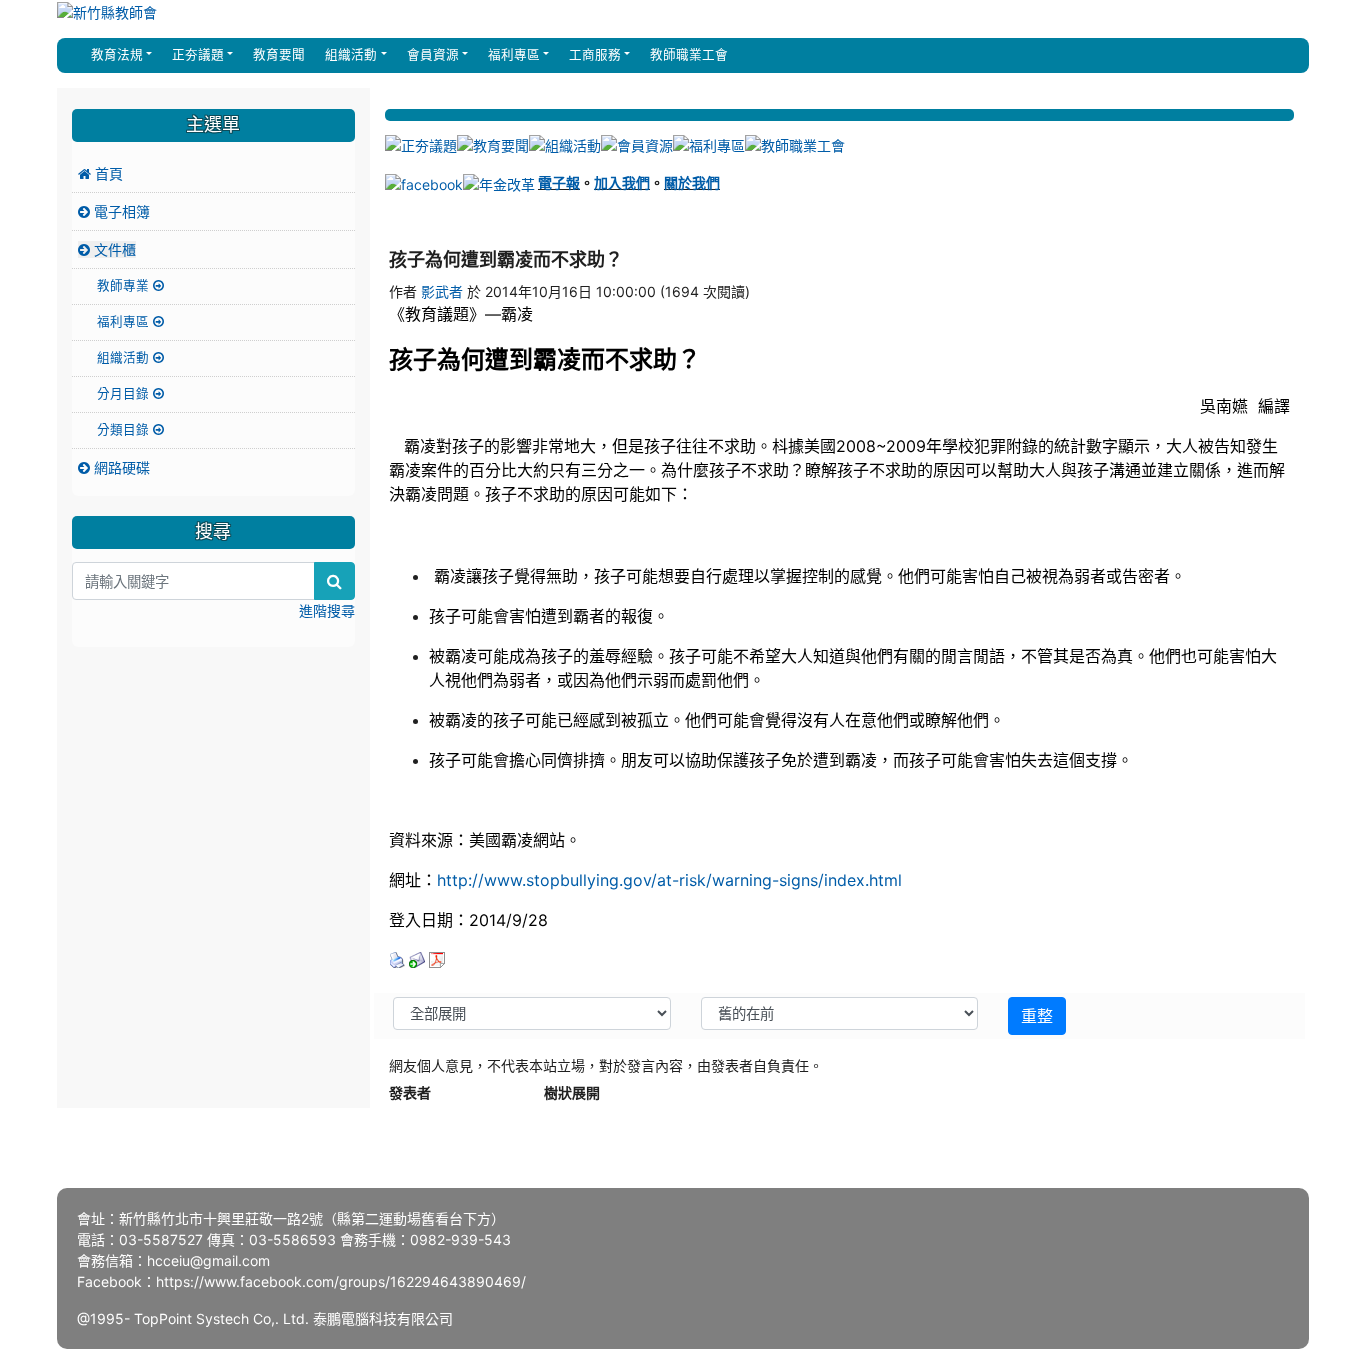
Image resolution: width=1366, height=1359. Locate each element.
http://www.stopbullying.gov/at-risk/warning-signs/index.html (669, 880)
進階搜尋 (327, 610)
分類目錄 (125, 429)
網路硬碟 (120, 467)
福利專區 (125, 321)
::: (76, 55)
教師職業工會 (687, 54)
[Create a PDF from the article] (437, 958)
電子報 (559, 182)
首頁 (107, 173)
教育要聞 (277, 54)
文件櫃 (113, 249)
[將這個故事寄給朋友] (417, 958)
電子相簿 (120, 211)
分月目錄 (125, 393)
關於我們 (692, 182)
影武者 (442, 291)
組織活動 (125, 357)
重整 (1037, 1016)
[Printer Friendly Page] (397, 958)
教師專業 (125, 285)
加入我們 (622, 182)
